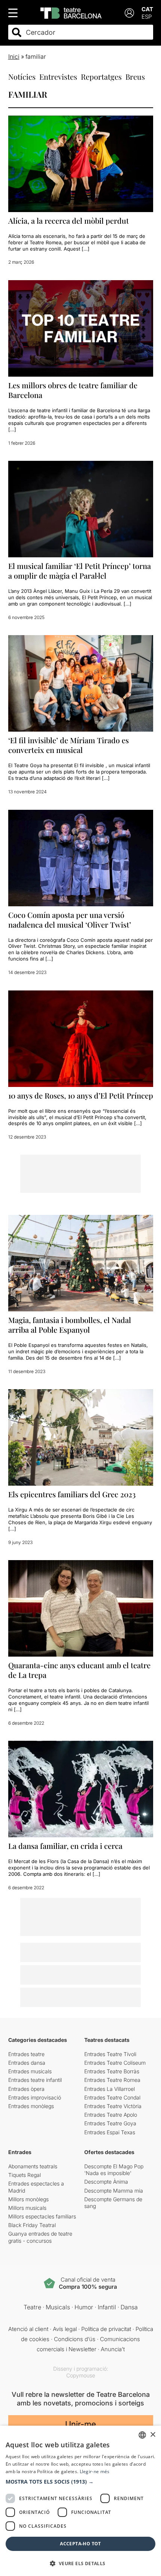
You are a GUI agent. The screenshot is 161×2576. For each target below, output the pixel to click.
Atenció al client (28, 2329)
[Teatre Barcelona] (71, 13)
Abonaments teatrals (33, 2166)
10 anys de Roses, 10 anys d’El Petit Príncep (81, 1095)
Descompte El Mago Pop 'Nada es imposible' (114, 2170)
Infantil (107, 2307)
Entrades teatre (26, 2054)
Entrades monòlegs (31, 2106)
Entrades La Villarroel (110, 2089)
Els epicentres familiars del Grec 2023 (72, 1494)
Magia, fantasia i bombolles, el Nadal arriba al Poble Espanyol (70, 1325)
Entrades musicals (30, 2071)
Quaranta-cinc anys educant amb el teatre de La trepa (79, 1670)
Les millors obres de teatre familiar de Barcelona (73, 390)
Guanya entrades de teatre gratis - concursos (40, 2237)
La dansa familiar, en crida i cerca (65, 1846)
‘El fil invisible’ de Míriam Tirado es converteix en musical (69, 745)
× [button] (153, 2435)
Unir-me (80, 2424)
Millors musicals (27, 2208)
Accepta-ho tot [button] (80, 2544)
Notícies (22, 76)
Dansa (129, 2307)
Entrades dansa (27, 2063)
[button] (80, 2482)
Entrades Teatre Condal (112, 2097)
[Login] (129, 13)
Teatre (32, 2307)
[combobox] (87, 32)
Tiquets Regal (25, 2175)
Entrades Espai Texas (110, 2132)
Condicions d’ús (75, 2339)
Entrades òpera (26, 2089)
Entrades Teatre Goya (110, 2123)
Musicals (58, 2307)
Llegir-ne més (95, 2471)
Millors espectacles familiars (42, 2216)
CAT (147, 9)
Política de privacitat (106, 2329)
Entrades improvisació (35, 2097)
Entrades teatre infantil (35, 2080)
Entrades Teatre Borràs (112, 2071)
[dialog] (80, 2501)
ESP (147, 17)
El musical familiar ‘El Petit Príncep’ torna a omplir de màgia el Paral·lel (80, 571)
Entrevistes (58, 76)
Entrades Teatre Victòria (113, 2106)
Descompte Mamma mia (114, 2191)
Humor (84, 2307)
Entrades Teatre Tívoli (110, 2054)
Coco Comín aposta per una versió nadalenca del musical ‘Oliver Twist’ (70, 920)
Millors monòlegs (28, 2199)
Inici (14, 56)
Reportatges (101, 76)
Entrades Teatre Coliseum (115, 2063)
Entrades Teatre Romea (112, 2080)
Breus (135, 76)
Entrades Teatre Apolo (111, 2115)
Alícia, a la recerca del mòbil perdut (69, 220)
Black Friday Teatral (32, 2225)
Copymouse (81, 2375)
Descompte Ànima (106, 2182)
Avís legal (65, 2329)
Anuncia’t (113, 2349)
